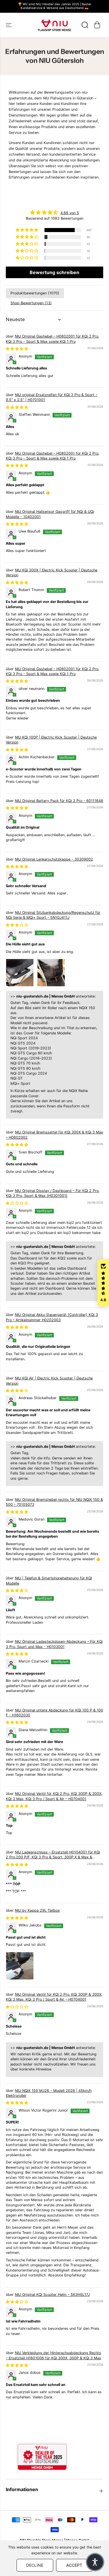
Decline (35, 2565)
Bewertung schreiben (54, 272)
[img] (54, 212)
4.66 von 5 (70, 213)
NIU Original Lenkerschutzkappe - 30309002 (54, 859)
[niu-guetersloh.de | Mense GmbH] (54, 25)
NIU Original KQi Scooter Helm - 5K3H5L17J (52, 2295)
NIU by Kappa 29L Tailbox (37, 1910)
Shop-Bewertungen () (31, 303)
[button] (9, 25)
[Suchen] (85, 25)
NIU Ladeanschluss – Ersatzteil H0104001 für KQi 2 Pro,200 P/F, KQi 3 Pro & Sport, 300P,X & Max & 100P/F (53, 1857)
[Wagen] (97, 25)
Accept (74, 2565)
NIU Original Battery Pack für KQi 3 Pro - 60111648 (59, 801)
